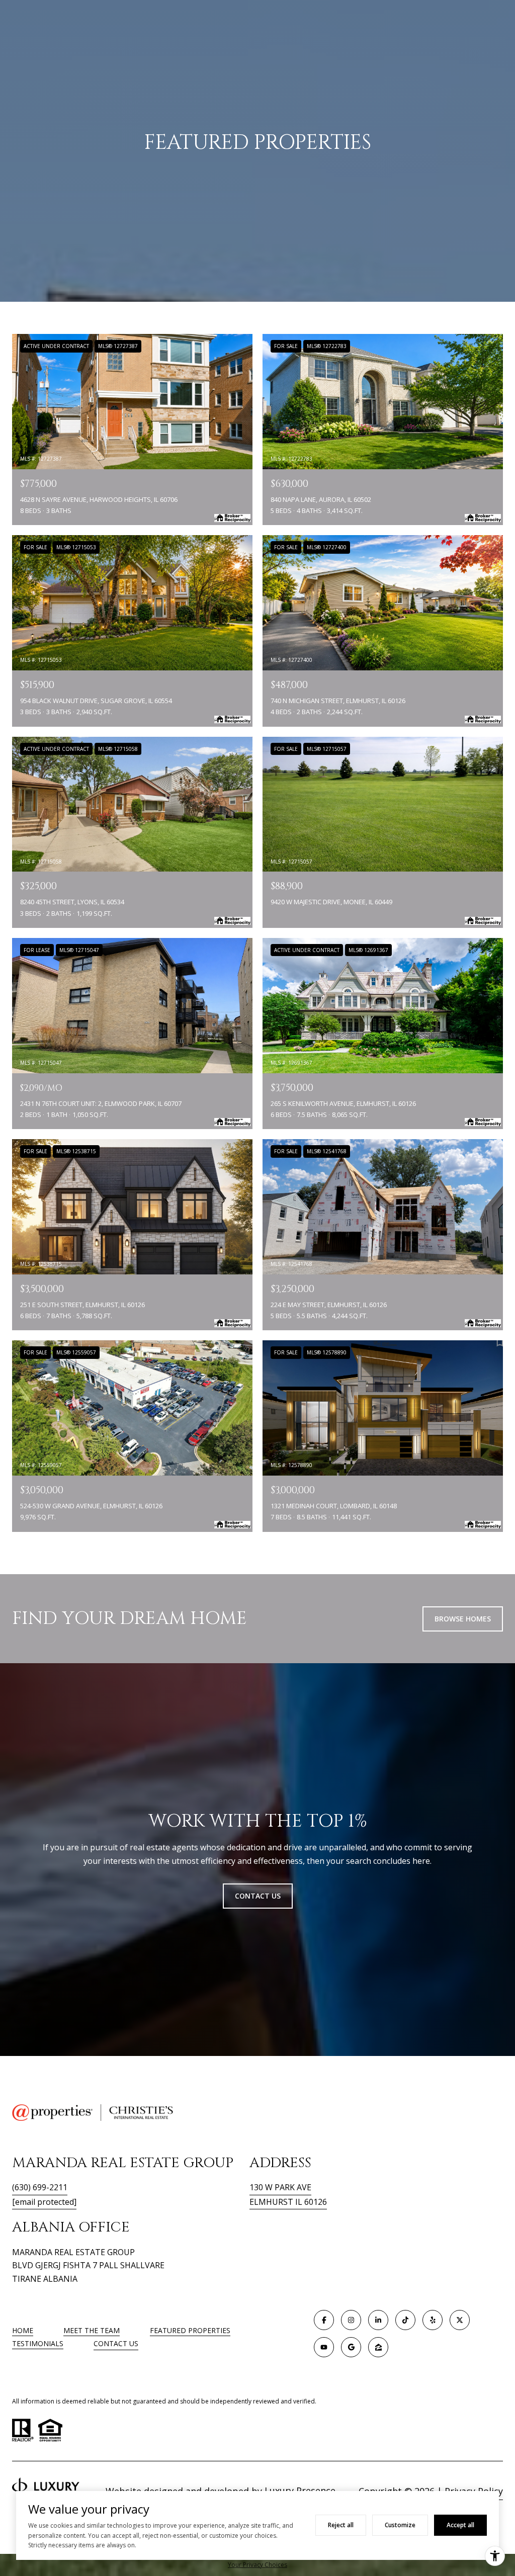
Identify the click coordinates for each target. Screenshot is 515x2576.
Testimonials (38, 2343)
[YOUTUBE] (324, 2347)
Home (23, 2330)
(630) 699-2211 (40, 2187)
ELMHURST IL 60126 (288, 2202)
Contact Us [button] (258, 1896)
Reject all (341, 2525)
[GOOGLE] (351, 2347)
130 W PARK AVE (280, 2187)
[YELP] (433, 2320)
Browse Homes (463, 1619)
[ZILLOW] (378, 2347)
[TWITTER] (460, 2320)
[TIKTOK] (405, 2320)
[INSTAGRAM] (351, 2320)
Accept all (460, 2525)
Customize (400, 2525)
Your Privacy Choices (257, 2565)
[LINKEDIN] (378, 2320)
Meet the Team (92, 2330)
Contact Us (116, 2344)
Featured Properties (190, 2330)
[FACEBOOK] (324, 2320)
